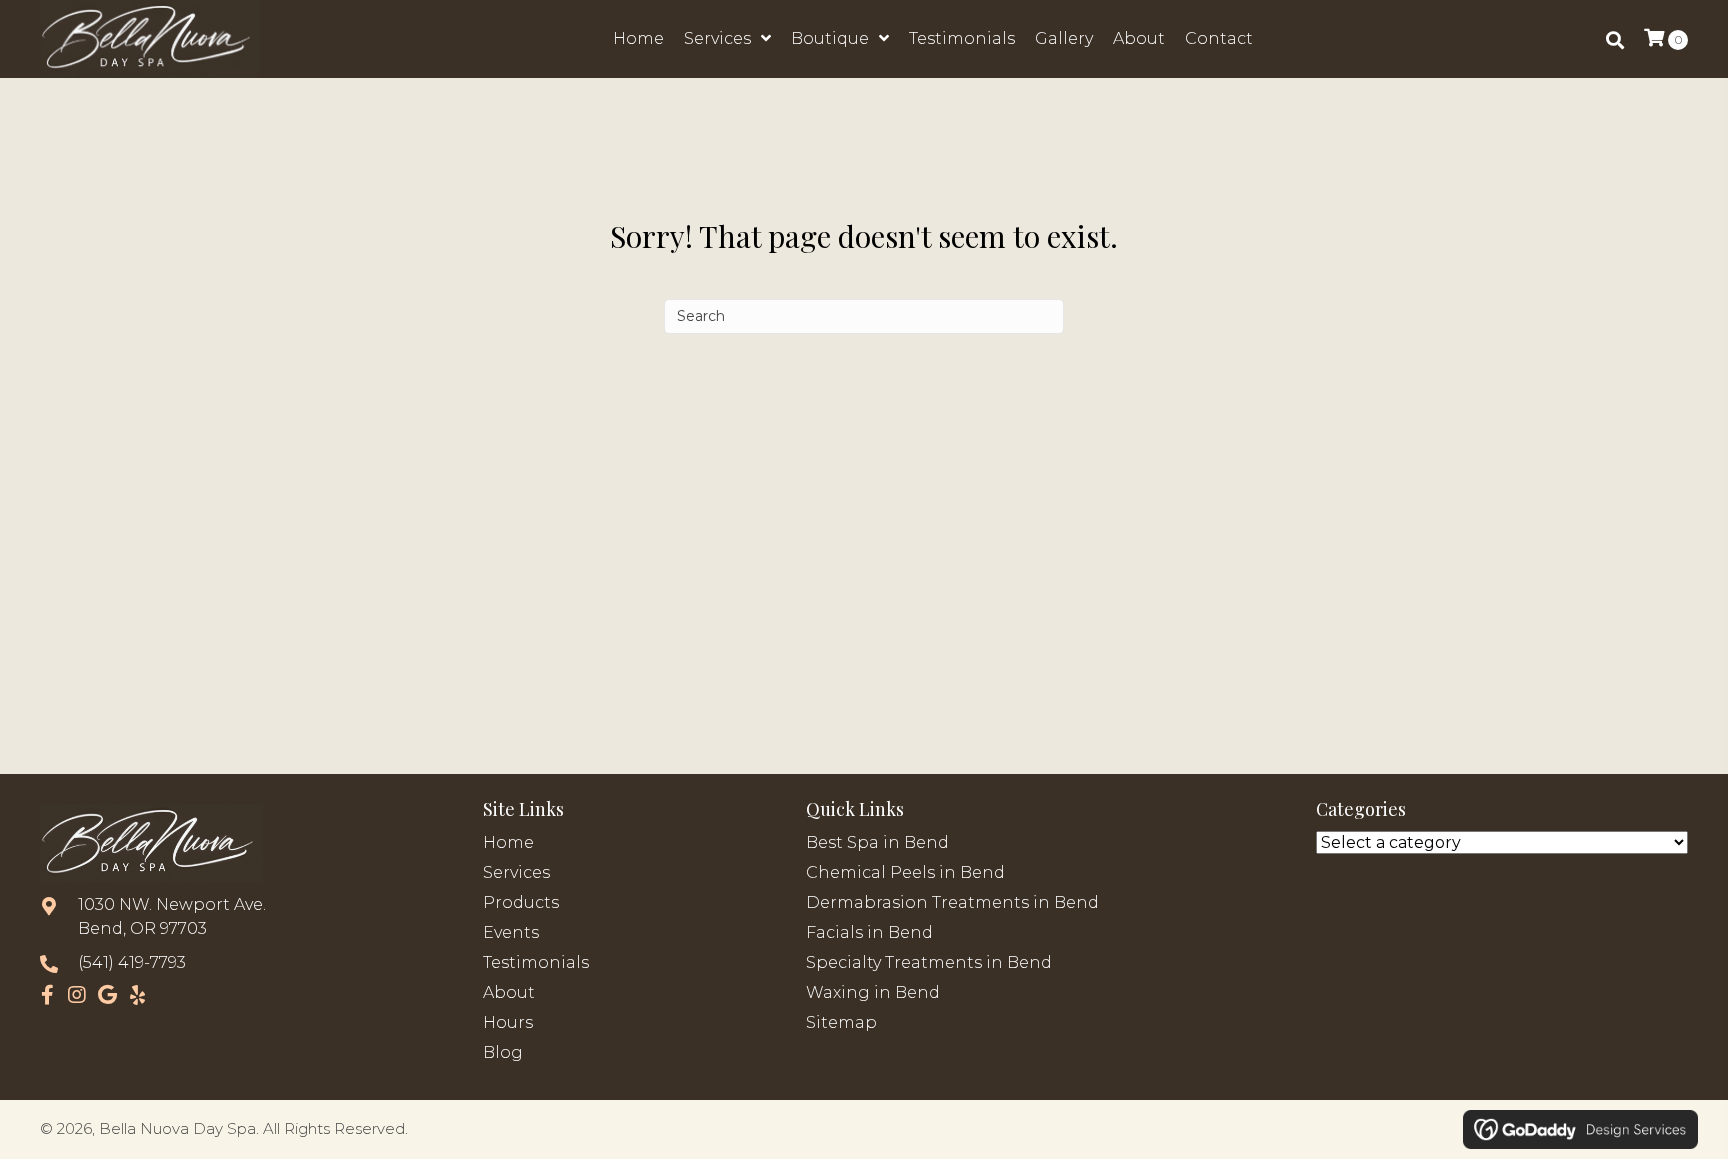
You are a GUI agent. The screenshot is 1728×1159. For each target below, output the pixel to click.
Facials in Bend (869, 932)
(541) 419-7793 (132, 962)
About (509, 992)
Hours (508, 1022)
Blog (503, 1052)
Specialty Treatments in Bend (929, 962)
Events (511, 932)
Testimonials (536, 962)
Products (521, 902)
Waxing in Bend (873, 992)
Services (516, 872)
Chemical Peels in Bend (905, 872)
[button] (47, 995)
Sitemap (841, 1022)
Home (508, 842)
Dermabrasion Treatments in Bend (952, 902)
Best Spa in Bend (877, 842)
